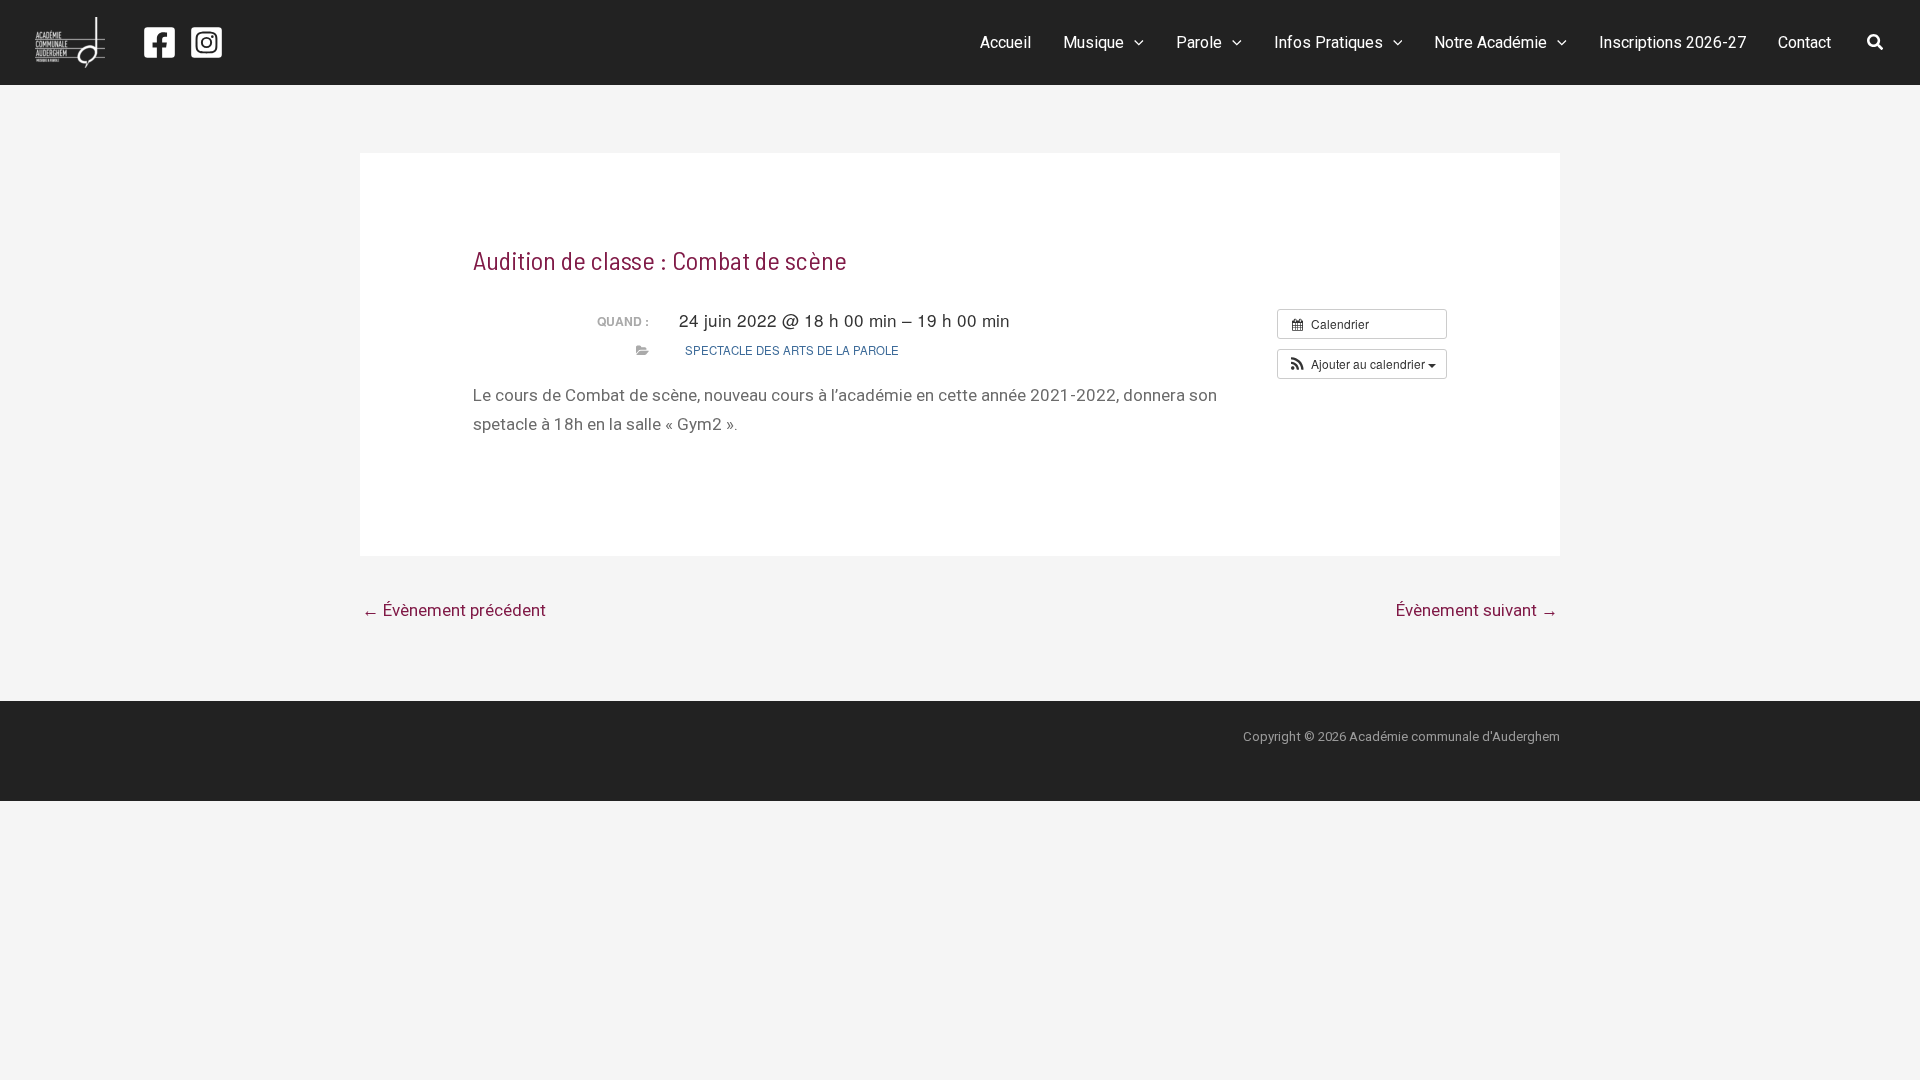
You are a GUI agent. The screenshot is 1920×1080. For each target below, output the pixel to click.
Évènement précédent (454, 610)
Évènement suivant (1477, 610)
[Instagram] (206, 42)
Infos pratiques (1328, 42)
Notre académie (1490, 42)
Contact (1804, 42)
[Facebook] (159, 42)
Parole (1199, 42)
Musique (1093, 42)
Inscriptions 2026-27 (1672, 42)
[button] (1134, 43)
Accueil (1005, 42)
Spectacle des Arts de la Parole (792, 350)
